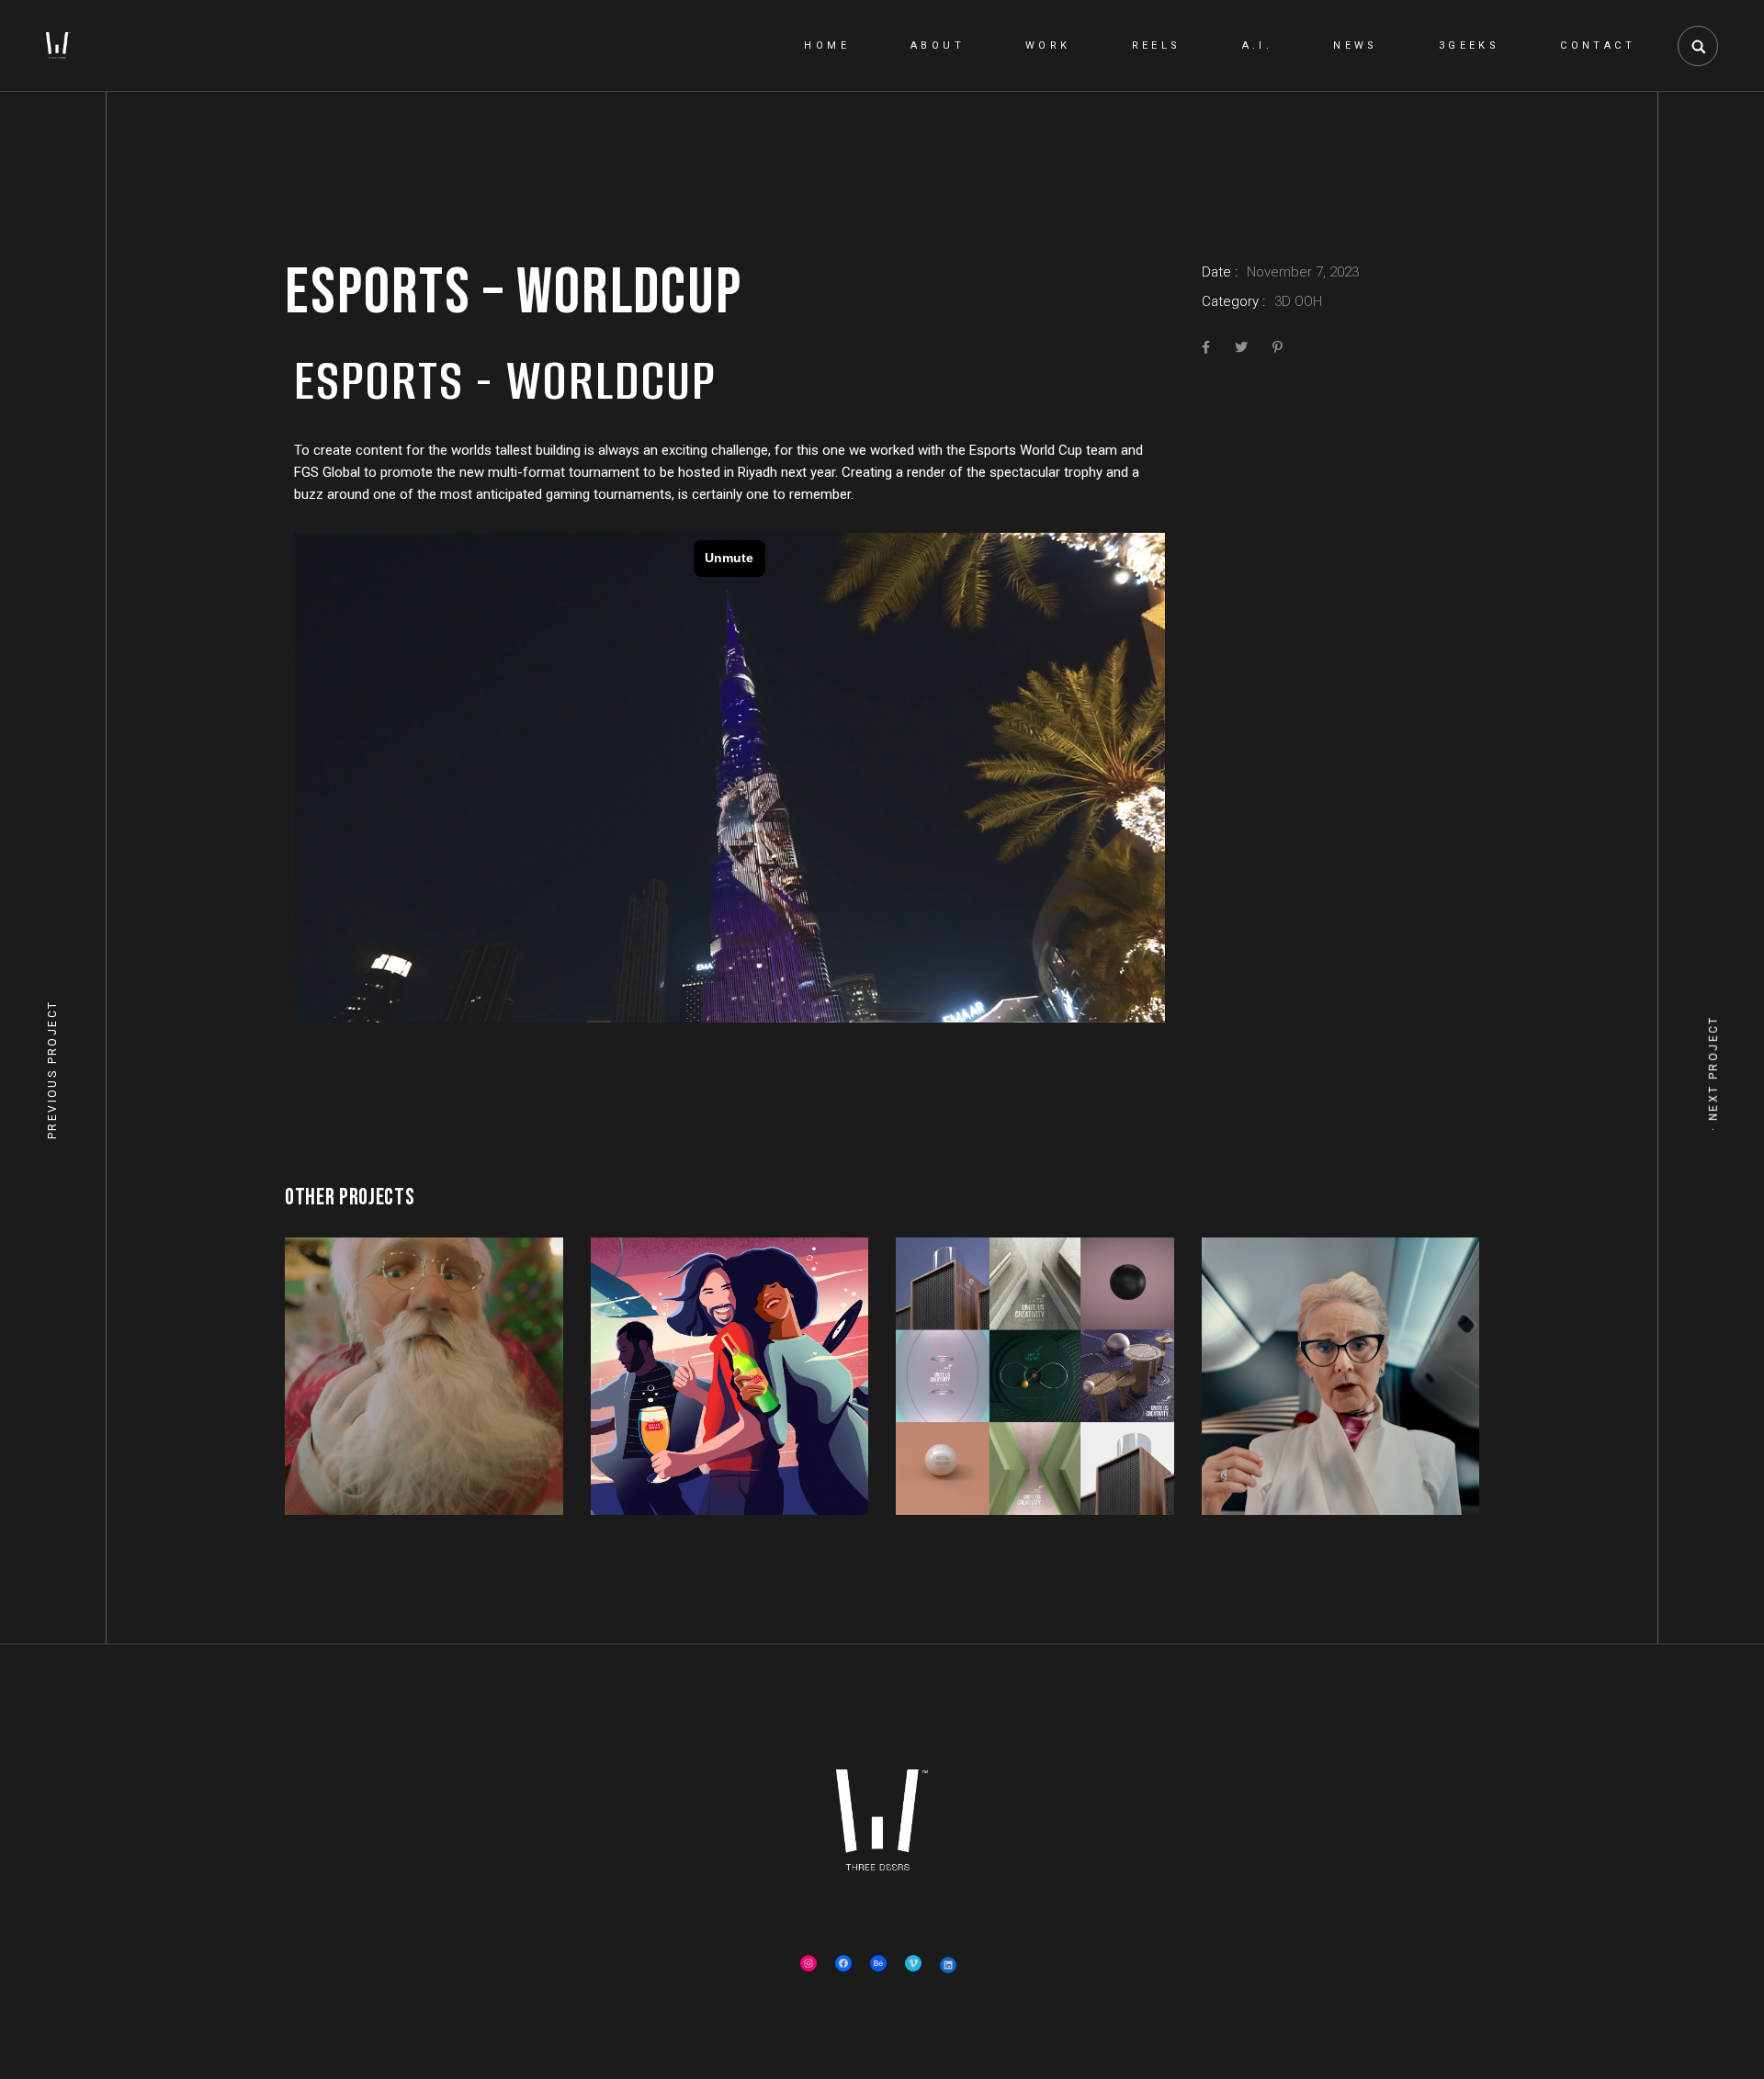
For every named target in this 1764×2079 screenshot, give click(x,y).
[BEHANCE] (878, 1963)
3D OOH (1298, 301)
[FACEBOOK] (843, 1963)
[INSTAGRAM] (808, 1963)
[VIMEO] (913, 1963)
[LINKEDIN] (948, 1965)
